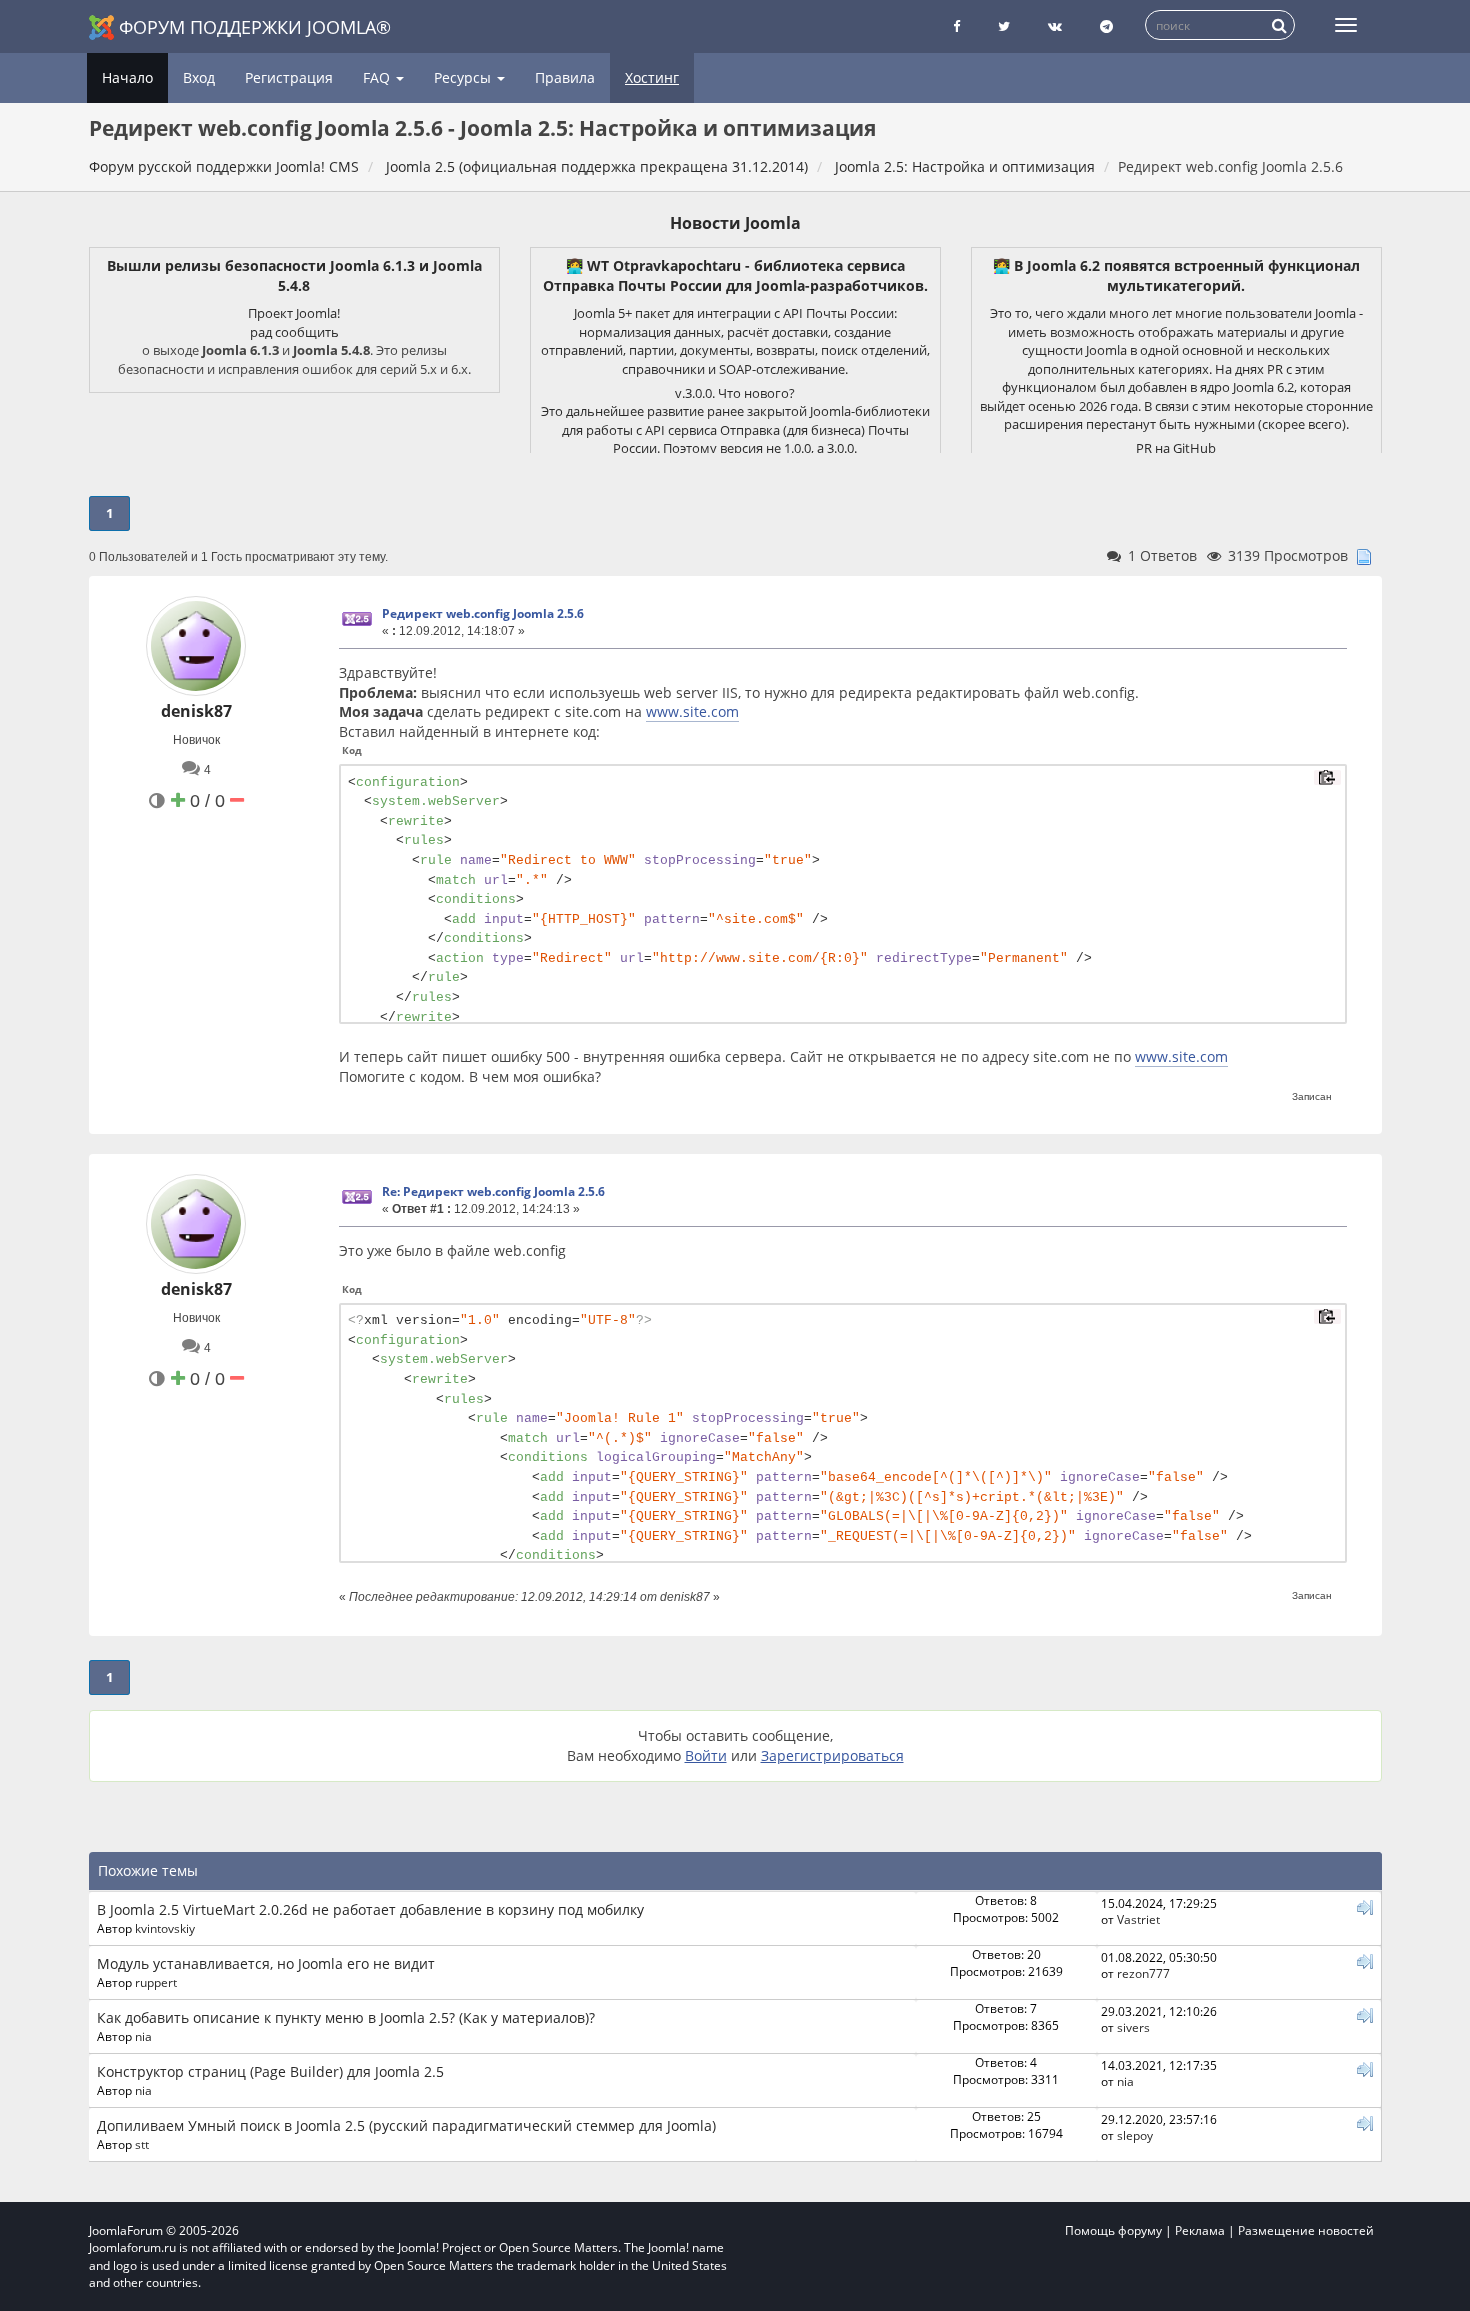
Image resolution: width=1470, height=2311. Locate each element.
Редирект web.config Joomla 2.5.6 (483, 613)
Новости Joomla (735, 223)
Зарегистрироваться (832, 1755)
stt (142, 2144)
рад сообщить (294, 332)
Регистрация (289, 77)
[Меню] (1346, 25)
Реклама (1200, 2230)
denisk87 (196, 711)
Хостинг (652, 77)
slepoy (1135, 2135)
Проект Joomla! (294, 313)
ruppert (156, 1982)
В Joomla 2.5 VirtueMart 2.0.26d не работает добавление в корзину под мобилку (370, 1909)
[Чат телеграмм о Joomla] (1106, 26)
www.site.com (692, 711)
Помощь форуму (1113, 2230)
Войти (706, 1755)
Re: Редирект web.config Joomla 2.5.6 (493, 1191)
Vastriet (1138, 1919)
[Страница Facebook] (956, 26)
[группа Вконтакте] (1055, 26)
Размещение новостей (1306, 2230)
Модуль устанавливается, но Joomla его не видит (266, 1963)
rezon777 (1143, 1973)
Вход (199, 77)
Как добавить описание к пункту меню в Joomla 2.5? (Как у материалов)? (346, 2017)
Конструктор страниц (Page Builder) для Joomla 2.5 (270, 2071)
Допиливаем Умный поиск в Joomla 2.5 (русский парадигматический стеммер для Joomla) (406, 2125)
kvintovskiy (165, 1928)
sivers (1133, 2027)
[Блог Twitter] (1004, 26)
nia (143, 2036)
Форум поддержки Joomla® (255, 27)
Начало (127, 77)
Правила (565, 77)
